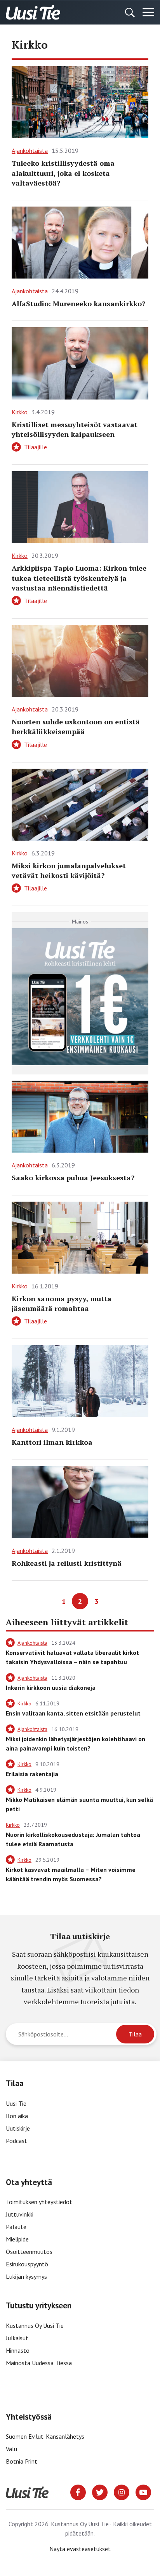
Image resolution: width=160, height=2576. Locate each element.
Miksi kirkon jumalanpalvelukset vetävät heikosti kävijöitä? (69, 870)
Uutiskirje (18, 2128)
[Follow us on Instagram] (122, 2492)
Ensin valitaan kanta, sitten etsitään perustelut (73, 1713)
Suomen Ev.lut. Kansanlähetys (45, 2436)
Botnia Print (22, 2461)
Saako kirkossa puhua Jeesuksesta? (73, 1178)
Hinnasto (18, 2350)
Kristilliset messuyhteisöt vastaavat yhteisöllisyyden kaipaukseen (75, 429)
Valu (11, 2449)
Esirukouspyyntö (27, 2264)
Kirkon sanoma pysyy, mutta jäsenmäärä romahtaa (62, 1303)
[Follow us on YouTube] (143, 2492)
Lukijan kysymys (26, 2276)
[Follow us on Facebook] (78, 2492)
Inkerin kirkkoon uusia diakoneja (51, 1688)
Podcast (17, 2141)
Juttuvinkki (20, 2214)
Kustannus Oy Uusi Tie (35, 2325)
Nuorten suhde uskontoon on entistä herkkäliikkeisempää (76, 726)
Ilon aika (17, 2116)
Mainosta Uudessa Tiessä (39, 2363)
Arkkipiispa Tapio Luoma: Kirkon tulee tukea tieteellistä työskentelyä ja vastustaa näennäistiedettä (79, 578)
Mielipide (17, 2239)
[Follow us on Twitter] (100, 2492)
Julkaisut (17, 2338)
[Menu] (148, 12)
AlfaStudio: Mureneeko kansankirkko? (78, 303)
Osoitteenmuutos (29, 2252)
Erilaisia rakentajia (32, 1774)
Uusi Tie (17, 2103)
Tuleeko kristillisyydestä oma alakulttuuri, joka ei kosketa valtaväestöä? (63, 173)
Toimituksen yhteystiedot (39, 2202)
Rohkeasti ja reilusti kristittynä (67, 1563)
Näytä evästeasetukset (80, 2549)
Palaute (16, 2227)
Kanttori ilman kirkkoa (52, 1442)
